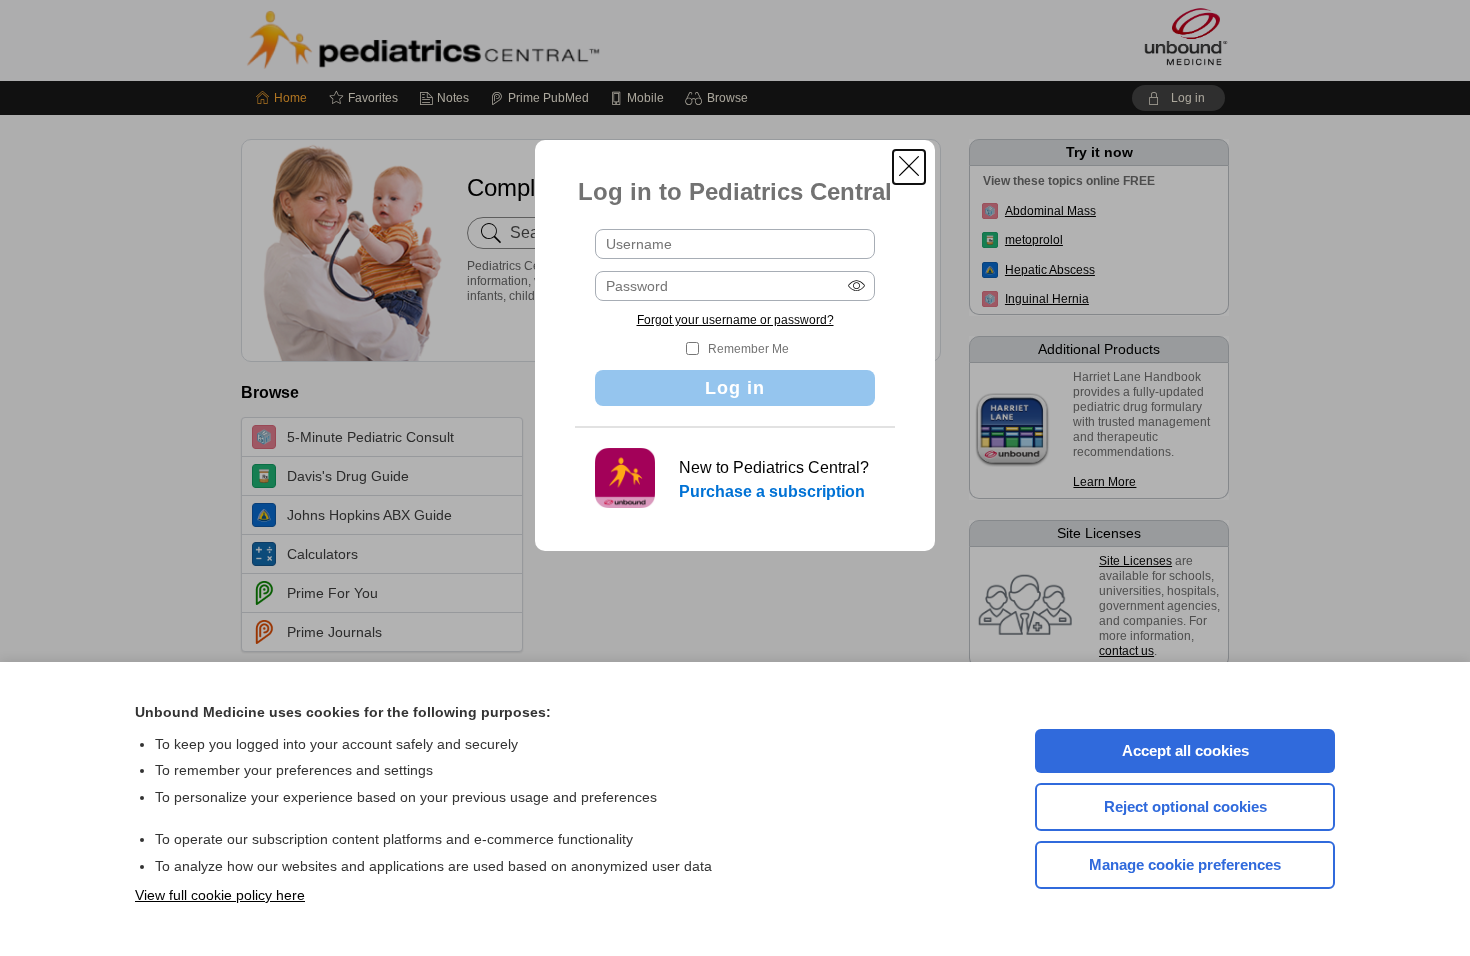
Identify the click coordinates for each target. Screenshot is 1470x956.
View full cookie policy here (220, 895)
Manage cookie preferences (1185, 864)
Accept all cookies (1185, 750)
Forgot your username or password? (735, 320)
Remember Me (748, 349)
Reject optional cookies (1185, 806)
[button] (909, 167)
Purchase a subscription (772, 491)
